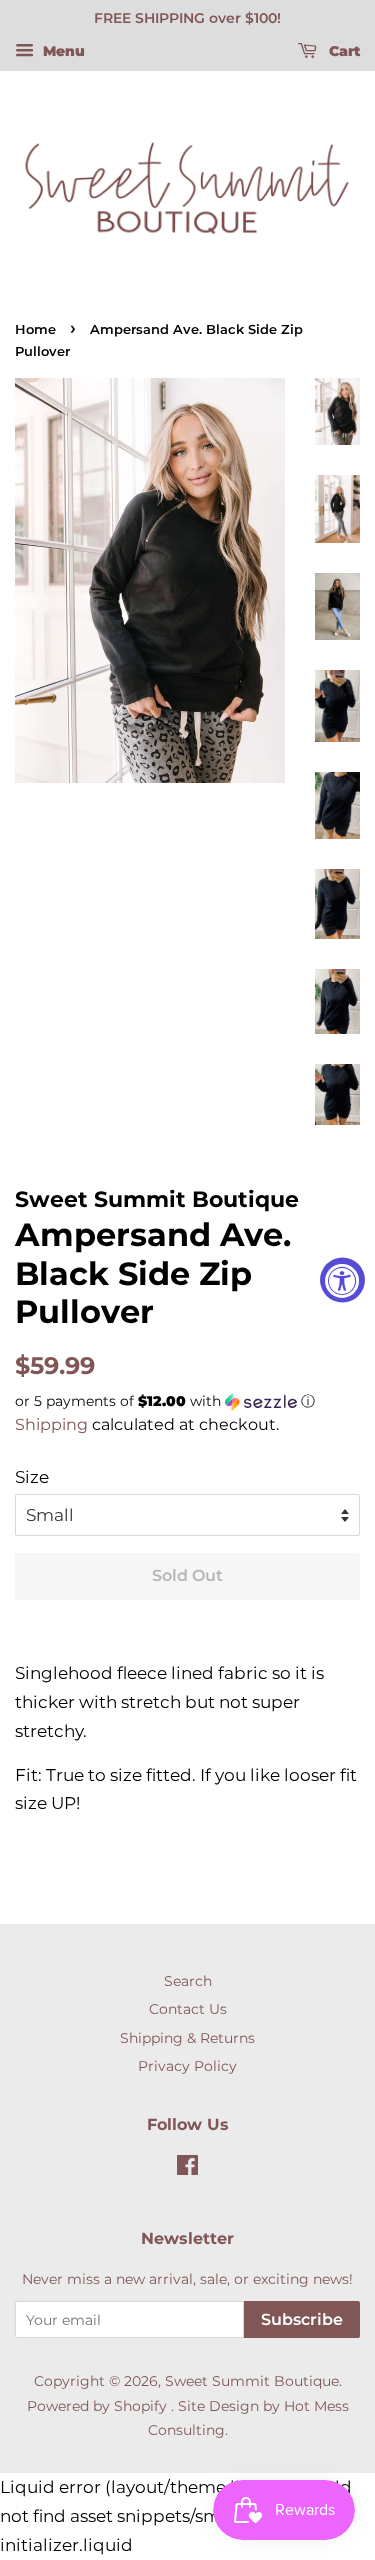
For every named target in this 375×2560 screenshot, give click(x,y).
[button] (187, 1401)
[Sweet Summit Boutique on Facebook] (187, 2169)
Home (35, 329)
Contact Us (188, 2009)
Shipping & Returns (187, 2038)
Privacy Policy (187, 2066)
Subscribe (302, 2319)
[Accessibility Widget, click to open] (342, 1280)
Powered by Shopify (97, 2406)
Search (188, 1981)
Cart (342, 51)
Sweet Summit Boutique (252, 2381)
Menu (62, 51)
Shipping (51, 1424)
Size (32, 1477)
